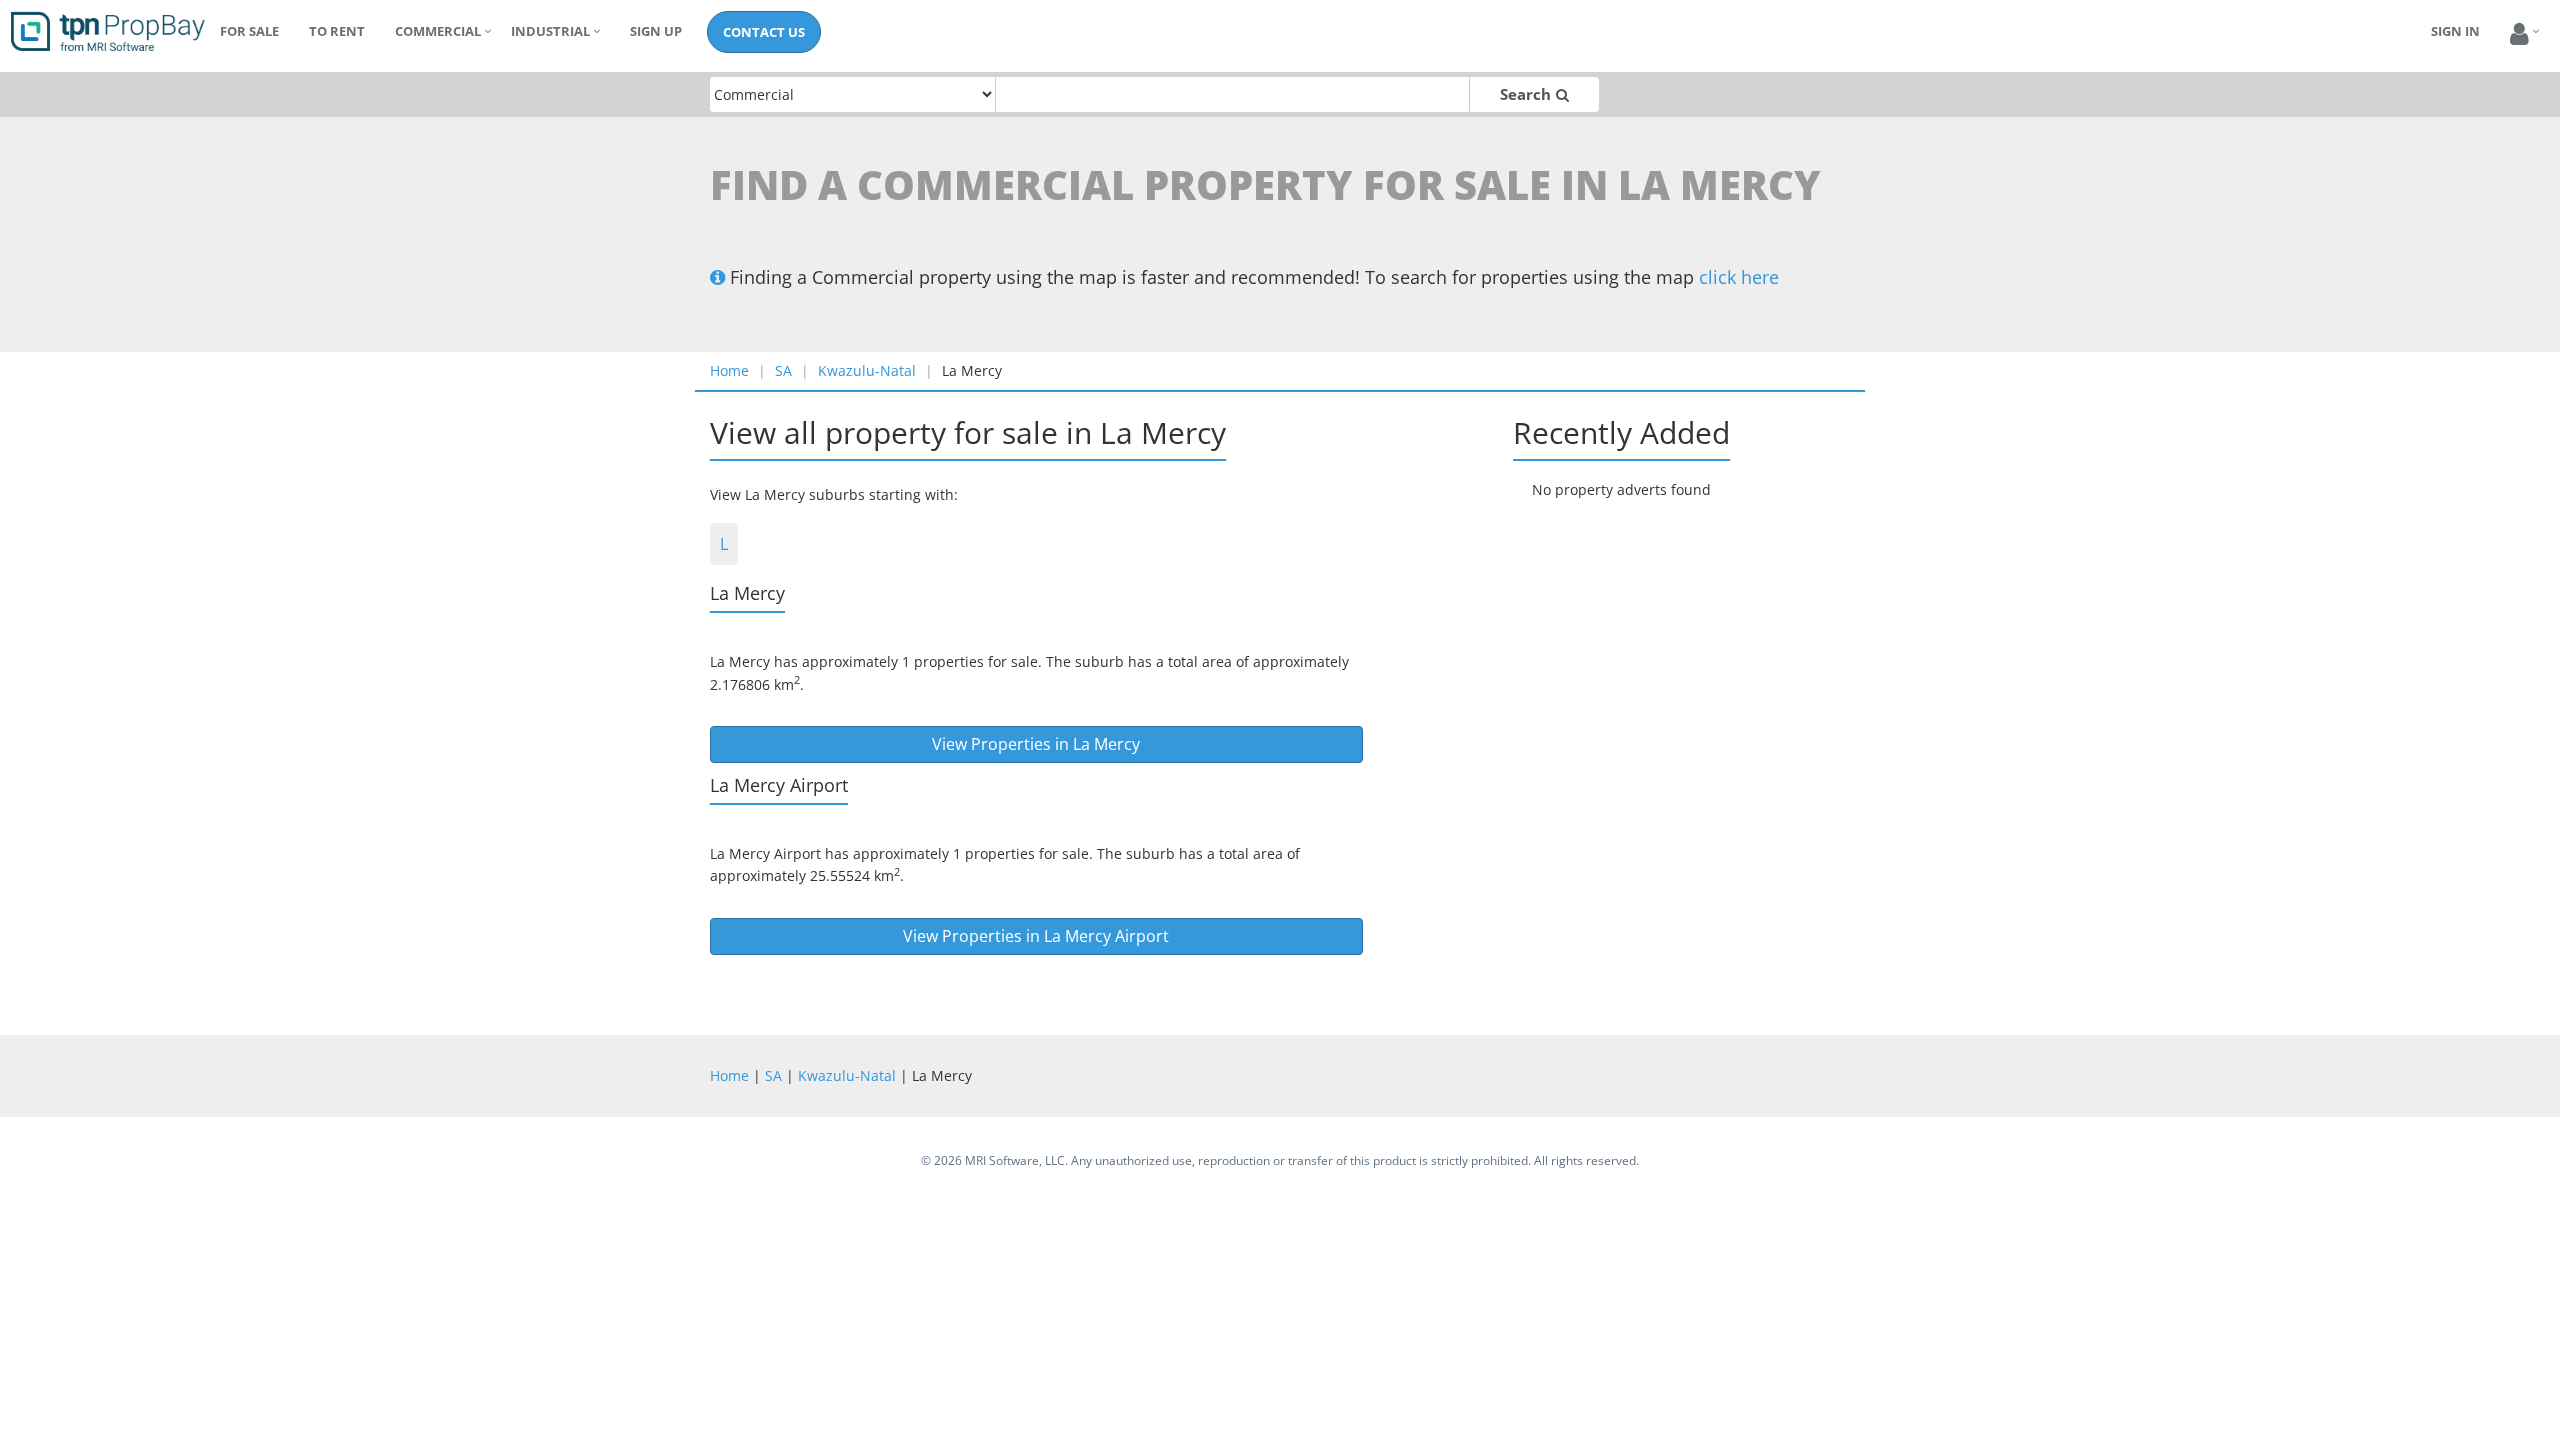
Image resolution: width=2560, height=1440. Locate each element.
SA (783, 370)
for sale (249, 31)
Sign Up (656, 31)
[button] (2519, 34)
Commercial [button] (438, 31)
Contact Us (764, 32)
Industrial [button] (550, 31)
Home (729, 370)
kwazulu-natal (867, 370)
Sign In (2455, 31)
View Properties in (1036, 744)
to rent (337, 31)
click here (1739, 277)
